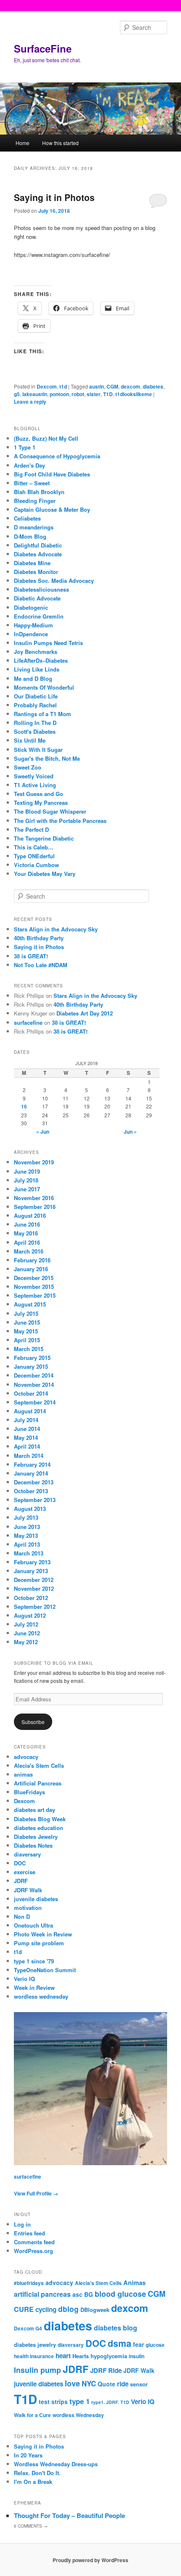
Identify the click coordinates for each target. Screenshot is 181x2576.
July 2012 (26, 1624)
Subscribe (33, 1722)
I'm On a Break (33, 2482)
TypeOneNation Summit (45, 1970)
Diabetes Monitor (36, 572)
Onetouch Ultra (33, 1925)
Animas (134, 2282)
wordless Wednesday (78, 2415)
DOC (20, 1863)
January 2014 (31, 1473)
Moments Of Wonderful (44, 687)
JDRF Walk (28, 1890)
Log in (22, 2224)
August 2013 (30, 1509)
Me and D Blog (33, 678)
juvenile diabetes (36, 1899)
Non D (22, 1916)
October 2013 (31, 1491)
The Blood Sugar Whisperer (50, 811)
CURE (24, 2309)
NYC (89, 2383)
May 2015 (26, 1331)
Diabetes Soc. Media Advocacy (54, 581)
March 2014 (29, 1456)
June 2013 (27, 1527)
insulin (137, 2356)
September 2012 (35, 1607)
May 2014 (26, 1437)
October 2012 (31, 1598)
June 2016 (27, 1224)
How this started (60, 143)
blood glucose (120, 2294)
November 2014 (34, 1385)
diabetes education (39, 1828)
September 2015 (35, 1295)
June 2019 (27, 1171)
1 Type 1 (25, 447)
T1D (108, 394)
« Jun (43, 1132)
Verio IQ (24, 1979)
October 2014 (31, 1393)
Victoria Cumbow (36, 865)
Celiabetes (27, 518)
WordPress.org (33, 2251)
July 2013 (26, 1517)
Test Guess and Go (39, 794)
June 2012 (27, 1633)
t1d (63, 386)
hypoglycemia (109, 2356)
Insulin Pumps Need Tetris (48, 643)
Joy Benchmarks (36, 652)
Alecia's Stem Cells (39, 1765)
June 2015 (27, 1322)
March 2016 (29, 1251)
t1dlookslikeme (134, 394)
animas (23, 1774)
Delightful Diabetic (38, 545)
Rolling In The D (35, 723)
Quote (106, 2384)
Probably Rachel (35, 705)
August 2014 (30, 1411)
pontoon (59, 394)
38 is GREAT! (31, 956)
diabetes (153, 386)
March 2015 (29, 1349)
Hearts (81, 2356)
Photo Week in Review (43, 1934)
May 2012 (26, 1642)
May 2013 (26, 1535)
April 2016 (27, 1242)
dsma (120, 2343)
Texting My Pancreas (41, 803)
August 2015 (30, 1304)
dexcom (130, 386)
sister (94, 394)
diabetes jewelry (35, 2345)
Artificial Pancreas (38, 1783)
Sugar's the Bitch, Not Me (47, 758)
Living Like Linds (37, 669)
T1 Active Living (35, 785)
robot (78, 394)
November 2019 (34, 1162)
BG (89, 2294)
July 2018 (26, 1180)
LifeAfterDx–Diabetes (41, 660)
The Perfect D (31, 829)
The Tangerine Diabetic (44, 838)
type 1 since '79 (34, 1961)
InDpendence (31, 634)
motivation (28, 1908)
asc (77, 2294)
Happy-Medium (33, 625)
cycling (46, 2309)
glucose (155, 2345)
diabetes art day (35, 1810)
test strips (53, 2401)
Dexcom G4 (28, 2329)
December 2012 (34, 1580)
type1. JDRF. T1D (110, 2402)
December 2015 (34, 1278)
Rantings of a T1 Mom (43, 714)
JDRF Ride (106, 2370)
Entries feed (29, 2233)
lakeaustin (35, 394)
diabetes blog (116, 2328)
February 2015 (32, 1358)
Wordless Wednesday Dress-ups (56, 2464)
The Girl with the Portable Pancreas (60, 821)
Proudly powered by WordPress (90, 2560)
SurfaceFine (43, 48)
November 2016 (34, 1198)
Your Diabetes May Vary (45, 874)
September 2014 (35, 1402)
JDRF (21, 1881)
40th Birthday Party (39, 938)
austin (97, 386)
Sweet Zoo (28, 767)
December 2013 (34, 1482)
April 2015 (27, 1340)
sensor (139, 2384)
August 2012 (30, 1615)
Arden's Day (29, 465)
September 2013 (35, 1500)
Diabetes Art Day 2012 (85, 1013)
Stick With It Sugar (38, 750)
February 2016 (32, 1260)
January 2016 (31, 1269)
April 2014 (27, 1446)
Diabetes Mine (32, 563)
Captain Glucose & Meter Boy (52, 509)
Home (23, 143)
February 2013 (32, 1562)
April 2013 (27, 1544)
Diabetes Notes (33, 1845)
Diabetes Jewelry (36, 1837)
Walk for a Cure (32, 2415)
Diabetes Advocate (38, 554)
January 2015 (31, 1366)
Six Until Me (30, 740)
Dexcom (47, 386)
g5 (17, 394)
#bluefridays (29, 2283)
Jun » (130, 1132)
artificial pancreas (42, 2294)
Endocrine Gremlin (39, 616)
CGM (112, 386)
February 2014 (32, 1464)
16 (24, 1106)
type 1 (80, 2401)
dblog (68, 2309)
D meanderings (34, 527)
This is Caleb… (34, 847)
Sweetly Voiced (34, 776)
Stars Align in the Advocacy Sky (56, 929)
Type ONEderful (34, 856)
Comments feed (34, 2242)
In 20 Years (28, 2455)
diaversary (27, 1854)
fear (138, 2344)
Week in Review (34, 1988)
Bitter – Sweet (32, 483)
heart (63, 2356)
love (72, 2383)
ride (123, 2384)
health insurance (34, 2356)
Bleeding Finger (35, 501)
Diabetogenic (31, 607)
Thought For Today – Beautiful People (69, 2515)
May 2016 (26, 1233)
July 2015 (26, 1313)
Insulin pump (37, 2370)
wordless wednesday (41, 1996)
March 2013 (29, 1553)
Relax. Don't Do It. (37, 2473)
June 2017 (27, 1189)
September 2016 (35, 1207)
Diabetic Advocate (37, 598)
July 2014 (26, 1420)
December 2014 (34, 1375)
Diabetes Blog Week (40, 1819)
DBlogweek (95, 2310)
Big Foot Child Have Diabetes (52, 474)
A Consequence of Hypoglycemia (57, 456)
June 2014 (27, 1429)
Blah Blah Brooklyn (39, 492)
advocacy (26, 1757)
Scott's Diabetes (35, 731)
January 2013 (31, 1571)
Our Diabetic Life (36, 696)
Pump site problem (39, 1943)
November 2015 (34, 1287)
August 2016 (30, 1215)
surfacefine (28, 1022)
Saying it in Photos (54, 197)
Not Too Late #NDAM (41, 965)
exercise (25, 1872)
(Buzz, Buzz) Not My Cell (46, 438)
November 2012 (34, 1588)
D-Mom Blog (30, 536)
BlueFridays (29, 1792)
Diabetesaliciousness (41, 589)
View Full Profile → (36, 2193)
